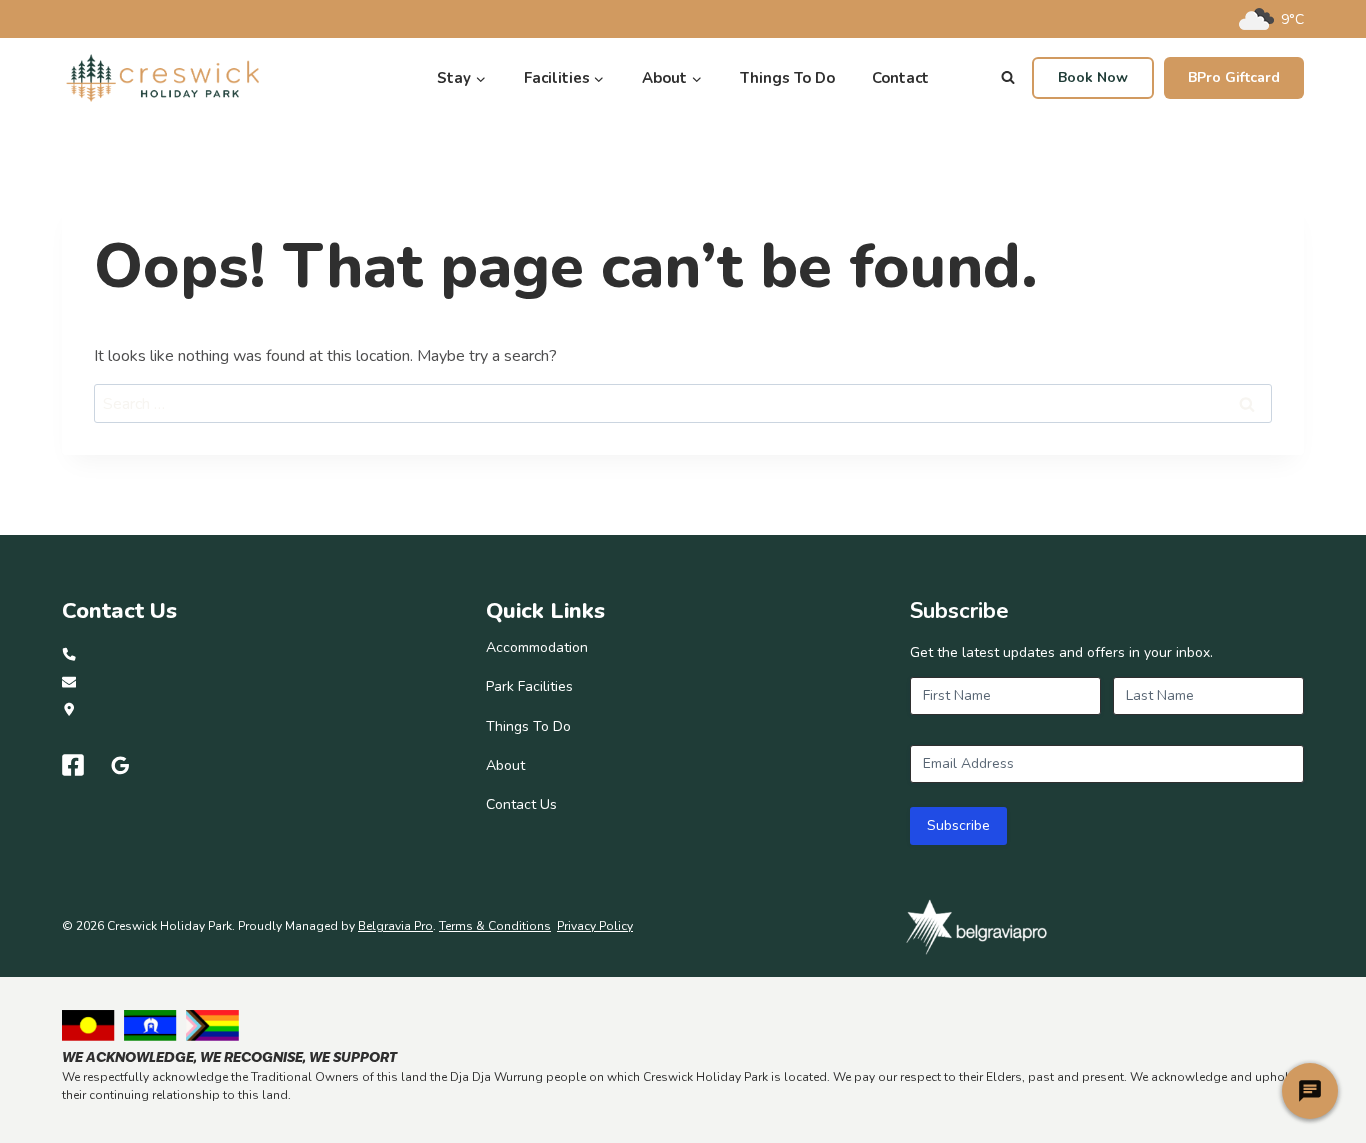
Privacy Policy (595, 926)
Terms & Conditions (495, 926)
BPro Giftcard (1234, 77)
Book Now (1093, 77)
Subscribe (958, 825)
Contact (900, 78)
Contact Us (521, 804)
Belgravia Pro (395, 926)
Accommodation (537, 647)
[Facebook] (73, 765)
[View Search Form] (1008, 78)
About (505, 765)
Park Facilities (529, 686)
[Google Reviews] (121, 765)
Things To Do (787, 78)
